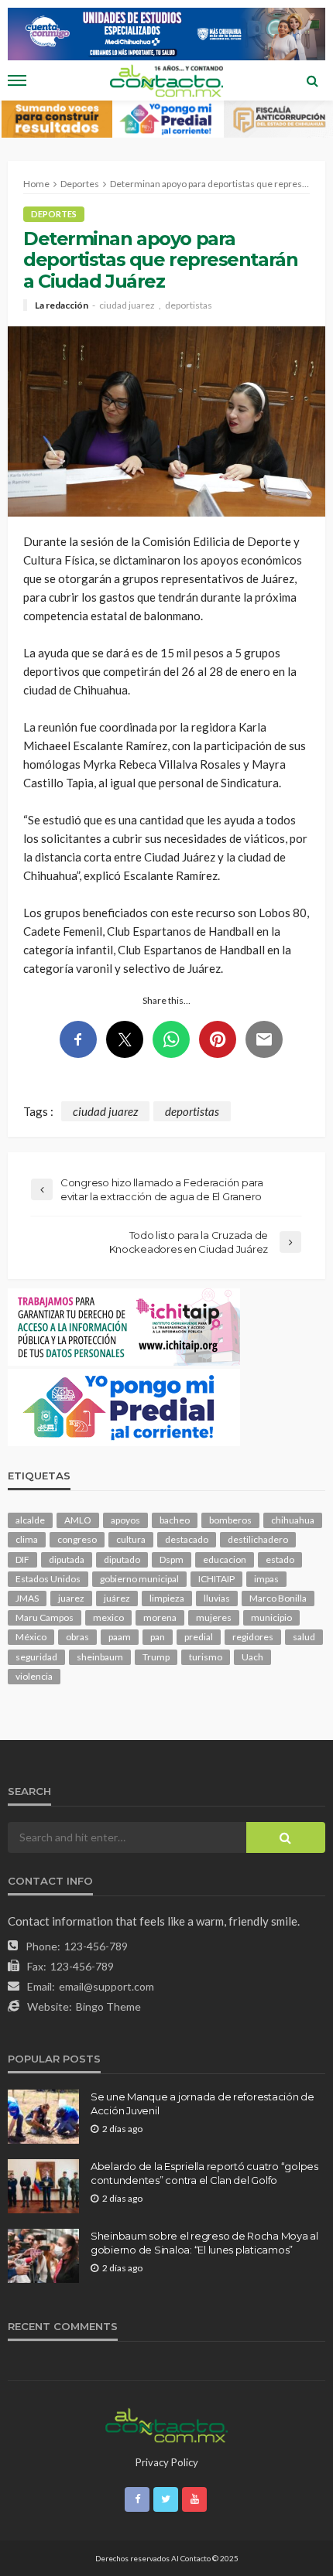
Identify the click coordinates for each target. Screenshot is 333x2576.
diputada (67, 1559)
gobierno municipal (139, 1579)
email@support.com (106, 1986)
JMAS (27, 1598)
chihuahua (293, 1520)
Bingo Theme (108, 2006)
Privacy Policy (167, 2462)
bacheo (175, 1520)
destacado (187, 1539)
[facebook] (137, 2499)
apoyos (125, 1520)
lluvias (217, 1598)
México (31, 1637)
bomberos (230, 1520)
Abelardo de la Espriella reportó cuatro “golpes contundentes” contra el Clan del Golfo (204, 2173)
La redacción (62, 305)
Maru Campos (45, 1617)
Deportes (54, 214)
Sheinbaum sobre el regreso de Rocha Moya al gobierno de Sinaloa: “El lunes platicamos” (204, 2243)
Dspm (172, 1559)
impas (266, 1579)
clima (27, 1539)
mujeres (214, 1617)
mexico (108, 1617)
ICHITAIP (216, 1579)
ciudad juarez (127, 305)
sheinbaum (100, 1657)
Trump (156, 1657)
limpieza (167, 1598)
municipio (271, 1617)
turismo (206, 1657)
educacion (225, 1559)
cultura (131, 1539)
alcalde (30, 1520)
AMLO (78, 1520)
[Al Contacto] (166, 2424)
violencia (34, 1676)
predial (199, 1637)
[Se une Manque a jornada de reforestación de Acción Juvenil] (43, 2117)
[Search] (312, 80)
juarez (71, 1598)
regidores (253, 1637)
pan (158, 1637)
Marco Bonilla (278, 1598)
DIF (22, 1559)
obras (77, 1637)
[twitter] (166, 2499)
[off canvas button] (17, 80)
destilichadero (258, 1539)
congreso (77, 1539)
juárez (117, 1598)
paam (120, 1637)
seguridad (36, 1657)
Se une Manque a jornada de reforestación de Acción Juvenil (203, 2103)
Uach (252, 1657)
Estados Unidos (48, 1579)
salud (304, 1637)
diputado (122, 1559)
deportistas (189, 305)
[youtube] (194, 2499)
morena (160, 1617)
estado (280, 1559)
